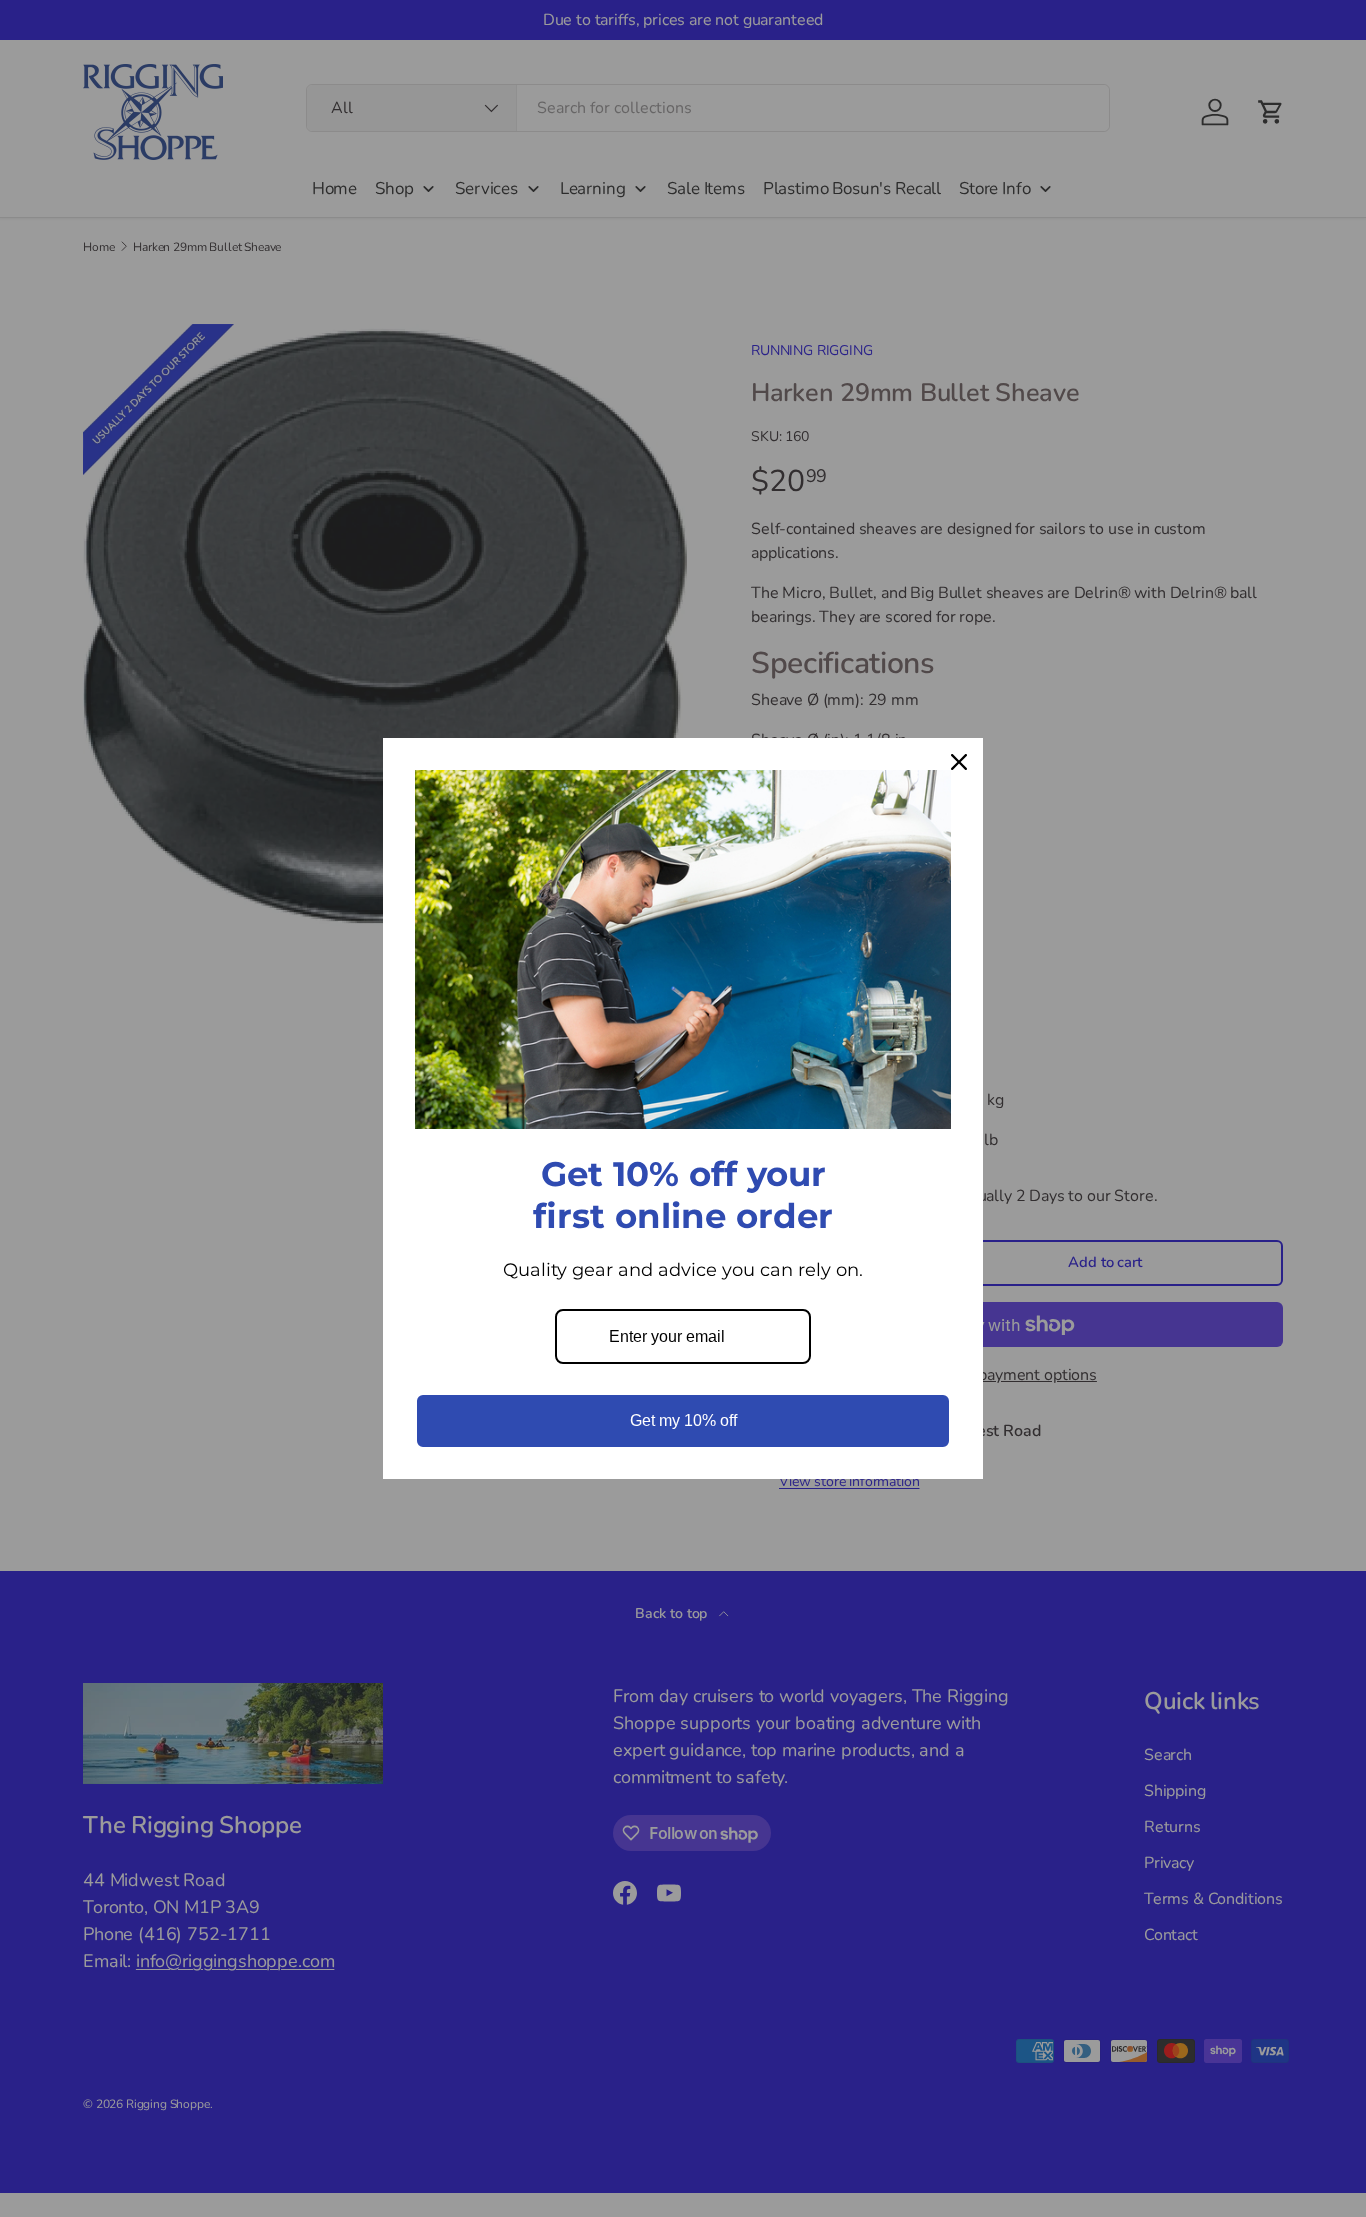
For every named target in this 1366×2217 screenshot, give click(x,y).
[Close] (959, 762)
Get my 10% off (683, 1420)
